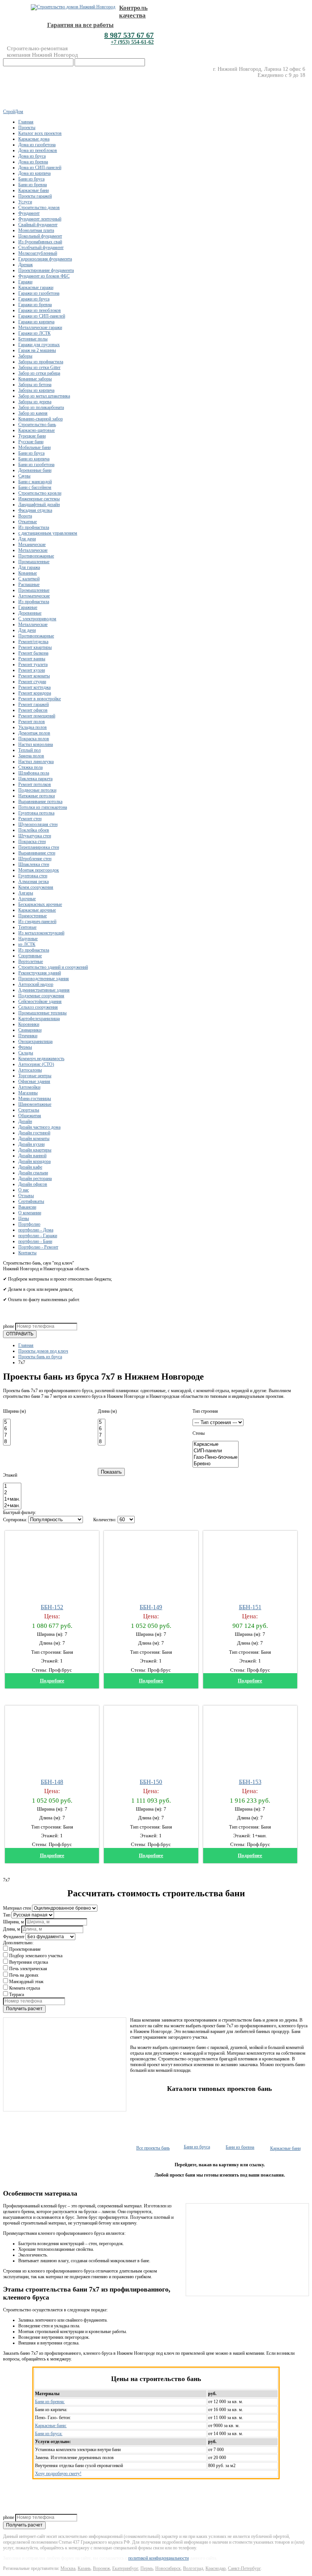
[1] (12, 1486)
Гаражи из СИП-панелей (42, 316)
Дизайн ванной (32, 1156)
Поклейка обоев (34, 830)
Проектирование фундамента (46, 270)
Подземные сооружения (41, 996)
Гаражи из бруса (34, 299)
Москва (68, 2568)
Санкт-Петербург (244, 2568)
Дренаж (25, 265)
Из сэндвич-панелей (37, 921)
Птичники (28, 1036)
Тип (7, 1915)
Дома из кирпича (34, 173)
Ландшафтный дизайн (39, 505)
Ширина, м (14, 1922)
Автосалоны (30, 1070)
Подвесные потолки (37, 790)
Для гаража (29, 567)
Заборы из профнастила (41, 362)
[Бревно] (216, 1464)
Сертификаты (31, 1201)
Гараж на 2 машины (37, 350)
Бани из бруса (31, 179)
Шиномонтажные (35, 1104)
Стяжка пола (30, 767)
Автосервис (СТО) (36, 1064)
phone (9, 1326)
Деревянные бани (35, 470)
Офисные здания (34, 1081)
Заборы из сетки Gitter (39, 367)
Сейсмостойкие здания (40, 1001)
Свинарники (30, 1030)
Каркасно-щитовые (37, 430)
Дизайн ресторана (35, 1179)
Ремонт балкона (33, 653)
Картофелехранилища (39, 1019)
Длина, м (12, 1929)
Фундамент (29, 213)
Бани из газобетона (36, 465)
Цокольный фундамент (40, 236)
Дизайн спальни (33, 1173)
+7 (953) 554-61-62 (132, 42)
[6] (7, 1429)
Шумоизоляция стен (38, 824)
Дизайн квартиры (35, 1150)
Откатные (28, 522)
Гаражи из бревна (35, 305)
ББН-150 (151, 1782)
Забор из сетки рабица (39, 373)
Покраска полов (34, 739)
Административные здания (44, 990)
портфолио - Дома (36, 1230)
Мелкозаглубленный (38, 253)
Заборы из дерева (35, 402)
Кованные (28, 573)
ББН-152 (52, 1607)
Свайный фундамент (38, 225)
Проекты (27, 128)
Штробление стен (35, 859)
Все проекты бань (153, 2148)
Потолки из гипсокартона (43, 807)
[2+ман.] (12, 1506)
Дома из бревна (33, 162)
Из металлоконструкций (41, 933)
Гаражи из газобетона (39, 293)
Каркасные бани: (51, 2426)
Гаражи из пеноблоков (40, 310)
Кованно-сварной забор (41, 419)
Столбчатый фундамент (41, 248)
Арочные (27, 899)
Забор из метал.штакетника (44, 396)
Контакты (27, 1253)
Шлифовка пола (34, 773)
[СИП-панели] (216, 1451)
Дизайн (25, 1121)
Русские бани (31, 442)
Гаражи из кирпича (36, 322)
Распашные (29, 585)
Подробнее (52, 1681)
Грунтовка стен (33, 876)
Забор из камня (33, 413)
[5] (7, 1422)
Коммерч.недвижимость (41, 1059)
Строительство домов (39, 208)
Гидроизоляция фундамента (45, 259)
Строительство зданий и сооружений (53, 967)
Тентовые (27, 927)
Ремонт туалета (33, 664)
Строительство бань (37, 425)
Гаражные (28, 607)
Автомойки (29, 1087)
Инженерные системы (39, 499)
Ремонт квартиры (35, 647)
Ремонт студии (32, 682)
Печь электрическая (28, 1969)
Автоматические (34, 596)
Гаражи (25, 282)
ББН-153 (250, 1782)
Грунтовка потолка (36, 813)
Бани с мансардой (35, 482)
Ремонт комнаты (34, 676)
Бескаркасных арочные (40, 904)
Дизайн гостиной (34, 1133)
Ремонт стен (30, 819)
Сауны (24, 476)
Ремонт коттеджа (34, 687)
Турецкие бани (32, 436)
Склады (26, 1053)
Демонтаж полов (34, 733)
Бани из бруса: (49, 2434)
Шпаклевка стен (34, 864)
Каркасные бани (33, 190)
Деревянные (30, 613)
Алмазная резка (33, 882)
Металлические (33, 550)
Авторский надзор (36, 984)
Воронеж (101, 2568)
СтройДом (13, 112)
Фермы (25, 1047)
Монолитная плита (36, 230)
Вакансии (27, 1207)
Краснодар (216, 2568)
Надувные (28, 939)
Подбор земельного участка (36, 1956)
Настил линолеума (36, 762)
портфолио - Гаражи (38, 1236)
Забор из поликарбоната (41, 407)
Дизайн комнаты (34, 1139)
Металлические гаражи (40, 327)
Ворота (25, 516)
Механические (32, 545)
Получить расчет (24, 2009)
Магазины (28, 1093)
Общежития (30, 1116)
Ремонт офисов (33, 710)
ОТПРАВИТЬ (20, 1334)
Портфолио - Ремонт (38, 1247)
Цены (24, 1219)
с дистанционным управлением (48, 533)
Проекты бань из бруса (40, 1357)
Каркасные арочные (37, 910)
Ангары (26, 893)
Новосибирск (168, 2568)
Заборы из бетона (35, 385)
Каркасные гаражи (36, 287)
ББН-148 (52, 1782)
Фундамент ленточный (40, 219)
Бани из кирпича (34, 459)
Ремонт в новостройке (40, 699)
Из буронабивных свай (40, 242)
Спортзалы (29, 1110)
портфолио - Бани (35, 1241)
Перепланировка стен (39, 847)
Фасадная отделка (35, 510)
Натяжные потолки (37, 796)
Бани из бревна (33, 185)
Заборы (25, 356)
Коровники (29, 1024)
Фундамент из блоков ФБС (44, 276)
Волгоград (193, 2568)
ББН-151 (250, 1607)
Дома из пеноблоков (38, 150)
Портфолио (29, 1224)
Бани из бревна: (50, 2402)
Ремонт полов (32, 722)
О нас (24, 1190)
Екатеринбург (125, 2568)
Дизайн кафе (30, 1167)
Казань (84, 2568)
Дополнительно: (18, 1943)
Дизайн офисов (33, 1184)
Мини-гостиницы (35, 1099)
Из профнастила (34, 527)
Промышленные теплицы (42, 1013)
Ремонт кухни (32, 670)
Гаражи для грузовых (39, 345)
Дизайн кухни (31, 1144)
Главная (26, 122)
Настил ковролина (36, 744)
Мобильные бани (34, 447)
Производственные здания (44, 979)
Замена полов (31, 756)
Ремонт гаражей (33, 704)
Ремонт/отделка (33, 642)
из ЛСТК (27, 944)
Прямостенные (33, 916)
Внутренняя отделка (29, 1962)
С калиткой (29, 579)
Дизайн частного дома (39, 1127)
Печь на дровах (24, 1975)
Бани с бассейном (35, 487)
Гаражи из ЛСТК (34, 333)
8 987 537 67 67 (129, 35)
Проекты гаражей (35, 196)
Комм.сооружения (36, 887)
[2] (12, 1493)
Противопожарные (36, 556)
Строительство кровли (40, 493)
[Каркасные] (216, 1445)
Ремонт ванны (32, 659)
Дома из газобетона (37, 145)
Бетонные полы (33, 339)
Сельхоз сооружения (38, 1007)
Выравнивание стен (37, 853)
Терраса (17, 1995)
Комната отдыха (25, 1988)
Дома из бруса (32, 156)
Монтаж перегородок (39, 870)
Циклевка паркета (35, 779)
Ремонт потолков (35, 784)
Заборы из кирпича (36, 390)
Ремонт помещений (37, 716)
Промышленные (34, 562)
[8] (7, 1442)
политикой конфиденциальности (158, 2558)
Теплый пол (29, 750)
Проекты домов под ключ (43, 1351)
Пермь (147, 2568)
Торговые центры (35, 1076)
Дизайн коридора (34, 1161)
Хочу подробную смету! (58, 2474)
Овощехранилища (35, 1041)
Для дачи (27, 539)
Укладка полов (33, 727)
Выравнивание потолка (40, 802)
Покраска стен (32, 842)
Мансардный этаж (26, 1982)
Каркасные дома (34, 139)
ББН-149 (151, 1607)
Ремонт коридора (35, 693)
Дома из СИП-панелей (40, 168)
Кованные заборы (35, 379)
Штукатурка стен (35, 836)
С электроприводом (37, 619)
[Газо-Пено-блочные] (216, 1457)
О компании (30, 1213)
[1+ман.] (12, 1499)
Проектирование (25, 1949)
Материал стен (17, 1908)
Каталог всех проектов (40, 133)
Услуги (25, 202)
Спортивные (30, 956)
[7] (7, 1435)
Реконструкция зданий (40, 973)
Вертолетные (31, 961)
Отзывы (26, 1196)
